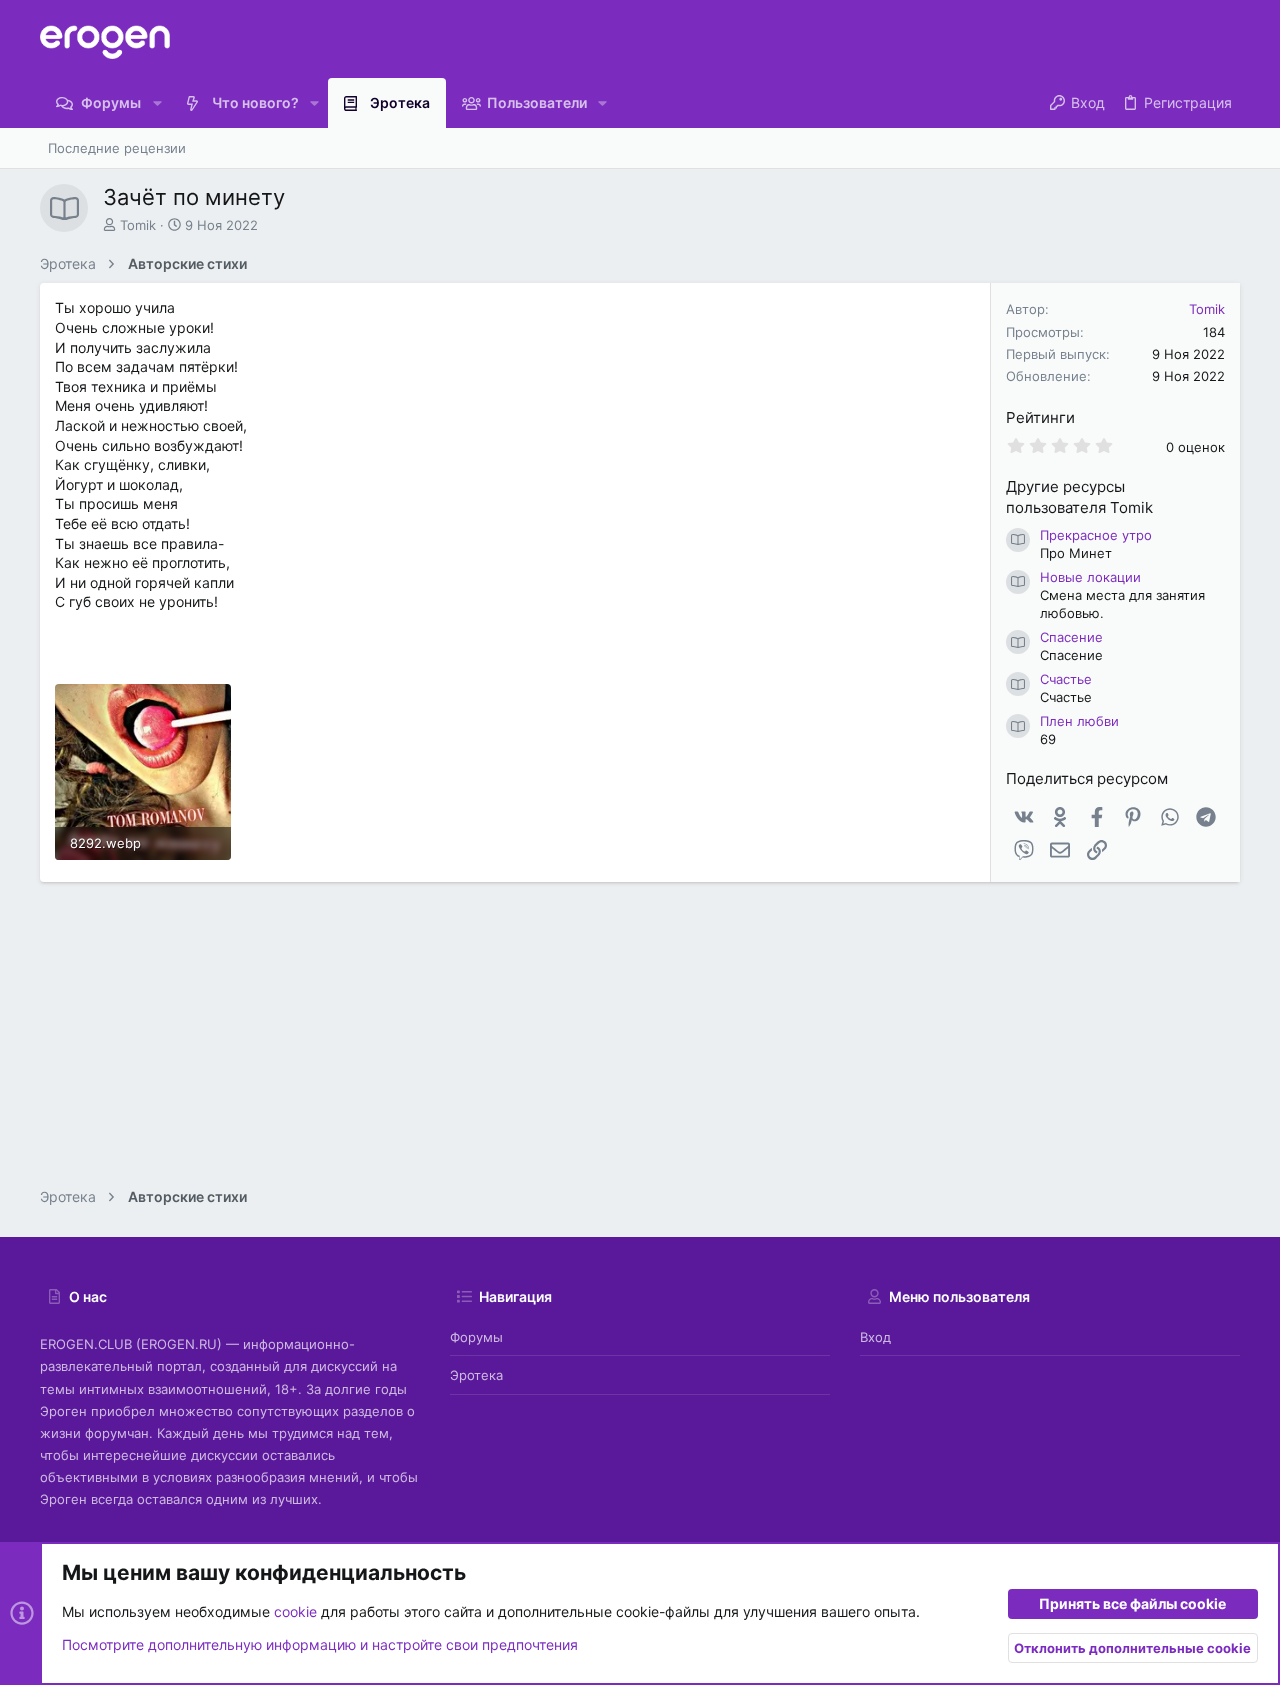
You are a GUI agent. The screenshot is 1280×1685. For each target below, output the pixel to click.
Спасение (1071, 637)
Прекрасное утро (1096, 535)
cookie (295, 1611)
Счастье (1066, 679)
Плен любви (1079, 721)
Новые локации (1090, 577)
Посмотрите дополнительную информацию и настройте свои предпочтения (320, 1644)
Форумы (476, 1337)
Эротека (476, 1375)
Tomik (138, 225)
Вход (875, 1337)
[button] (156, 103)
